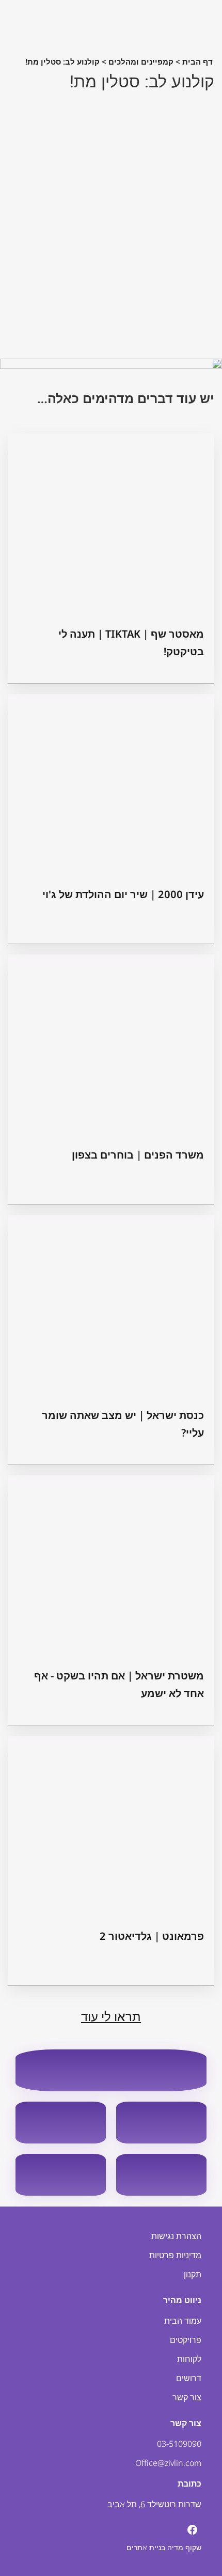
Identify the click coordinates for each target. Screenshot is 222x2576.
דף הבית (197, 61)
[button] (111, 224)
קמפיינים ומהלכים (141, 61)
